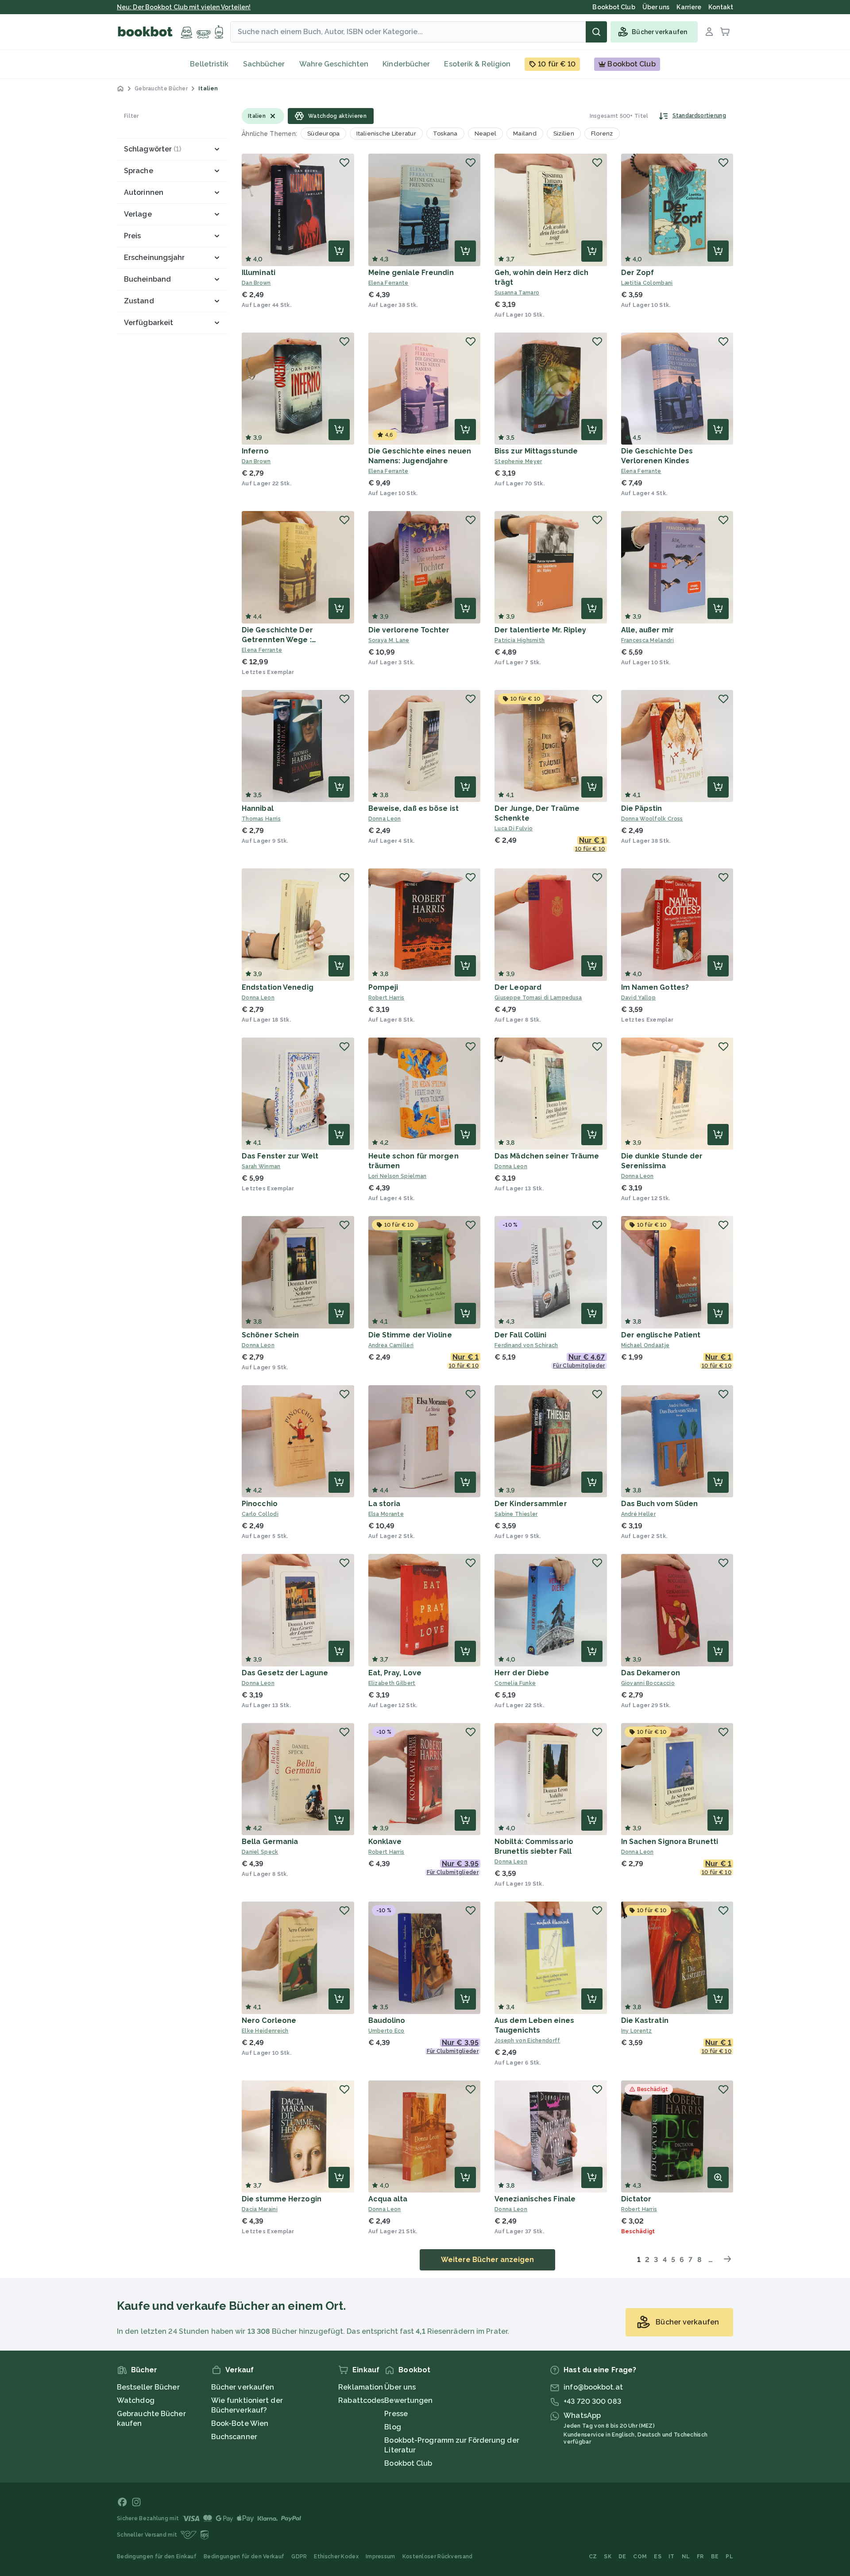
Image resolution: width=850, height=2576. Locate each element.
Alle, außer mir (648, 630)
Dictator (636, 2199)
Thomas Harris (261, 819)
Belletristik (209, 64)
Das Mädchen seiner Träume (547, 1156)
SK (608, 2557)
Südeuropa (323, 134)
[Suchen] (596, 32)
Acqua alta (388, 2199)
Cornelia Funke (515, 1683)
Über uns (400, 2387)
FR (700, 2557)
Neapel (486, 134)
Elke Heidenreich (265, 2031)
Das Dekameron (651, 1673)
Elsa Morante (386, 1514)
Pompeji (383, 987)
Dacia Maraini (260, 2209)
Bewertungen (408, 2400)
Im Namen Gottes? (655, 987)
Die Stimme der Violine (410, 1335)
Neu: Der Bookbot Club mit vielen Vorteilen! (184, 7)
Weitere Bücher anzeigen (487, 2260)
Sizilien (564, 134)
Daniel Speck (260, 1852)
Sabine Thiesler (516, 1514)
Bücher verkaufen (243, 2387)
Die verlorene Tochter (409, 630)
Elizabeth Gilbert (392, 1683)
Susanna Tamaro (517, 293)
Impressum (381, 2557)
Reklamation (361, 2387)
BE (715, 2557)
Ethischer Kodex (336, 2557)
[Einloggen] (709, 32)
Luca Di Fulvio (514, 829)
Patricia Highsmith (520, 640)
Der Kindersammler (531, 1504)
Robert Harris (386, 998)
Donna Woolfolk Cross (652, 819)
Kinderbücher (406, 64)
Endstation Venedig (278, 987)
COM (640, 2557)
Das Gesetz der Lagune (285, 1673)
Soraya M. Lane (389, 640)
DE (622, 2557)
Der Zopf (638, 273)
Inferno (255, 451)
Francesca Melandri (647, 640)
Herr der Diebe (522, 1673)
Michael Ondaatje (645, 1345)
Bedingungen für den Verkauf (244, 2557)
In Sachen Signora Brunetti (670, 1842)
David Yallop (639, 998)
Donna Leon (385, 819)
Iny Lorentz (637, 2031)
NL (686, 2557)
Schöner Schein (270, 1335)
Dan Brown (256, 283)
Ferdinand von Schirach (526, 1345)
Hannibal (258, 808)
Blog (392, 2427)
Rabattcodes (361, 2400)
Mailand (525, 134)
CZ (593, 2557)
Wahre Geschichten (334, 64)
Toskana (445, 134)
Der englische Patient (661, 1335)
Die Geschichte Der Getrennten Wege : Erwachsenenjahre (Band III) (292, 640)
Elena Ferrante (388, 283)
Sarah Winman (261, 1166)
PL (729, 2557)
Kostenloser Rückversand (438, 2557)
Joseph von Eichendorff (527, 2041)
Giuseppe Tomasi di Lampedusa (538, 998)
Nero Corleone (269, 2020)
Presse (396, 2414)
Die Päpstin (642, 808)
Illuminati (259, 273)
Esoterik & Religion (477, 64)
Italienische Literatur (386, 134)
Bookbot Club (408, 2463)
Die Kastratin (645, 2020)
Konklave (385, 1842)
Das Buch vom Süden (660, 1504)
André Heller (639, 1514)
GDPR (299, 2557)
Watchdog (136, 2400)
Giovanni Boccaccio (648, 1683)
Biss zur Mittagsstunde (536, 451)
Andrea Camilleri (391, 1345)
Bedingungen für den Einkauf (157, 2557)
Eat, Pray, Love (395, 1673)
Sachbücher (264, 64)
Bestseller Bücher (148, 2387)
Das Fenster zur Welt (280, 1156)
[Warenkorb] (725, 32)
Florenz (602, 134)
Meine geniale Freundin (411, 273)
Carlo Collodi (260, 1514)
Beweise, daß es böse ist (413, 808)
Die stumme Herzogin (282, 2199)
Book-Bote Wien (240, 2423)
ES (658, 2557)
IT (672, 2557)
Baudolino (387, 2020)
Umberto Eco (386, 2031)
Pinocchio (260, 1504)
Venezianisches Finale (535, 2199)
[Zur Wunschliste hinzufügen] (344, 163)
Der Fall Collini (521, 1335)
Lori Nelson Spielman (398, 1176)
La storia (384, 1504)
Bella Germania (270, 1842)
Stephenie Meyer (518, 461)
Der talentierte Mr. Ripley (541, 630)
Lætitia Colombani (647, 283)
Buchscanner (234, 2437)
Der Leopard (518, 987)
